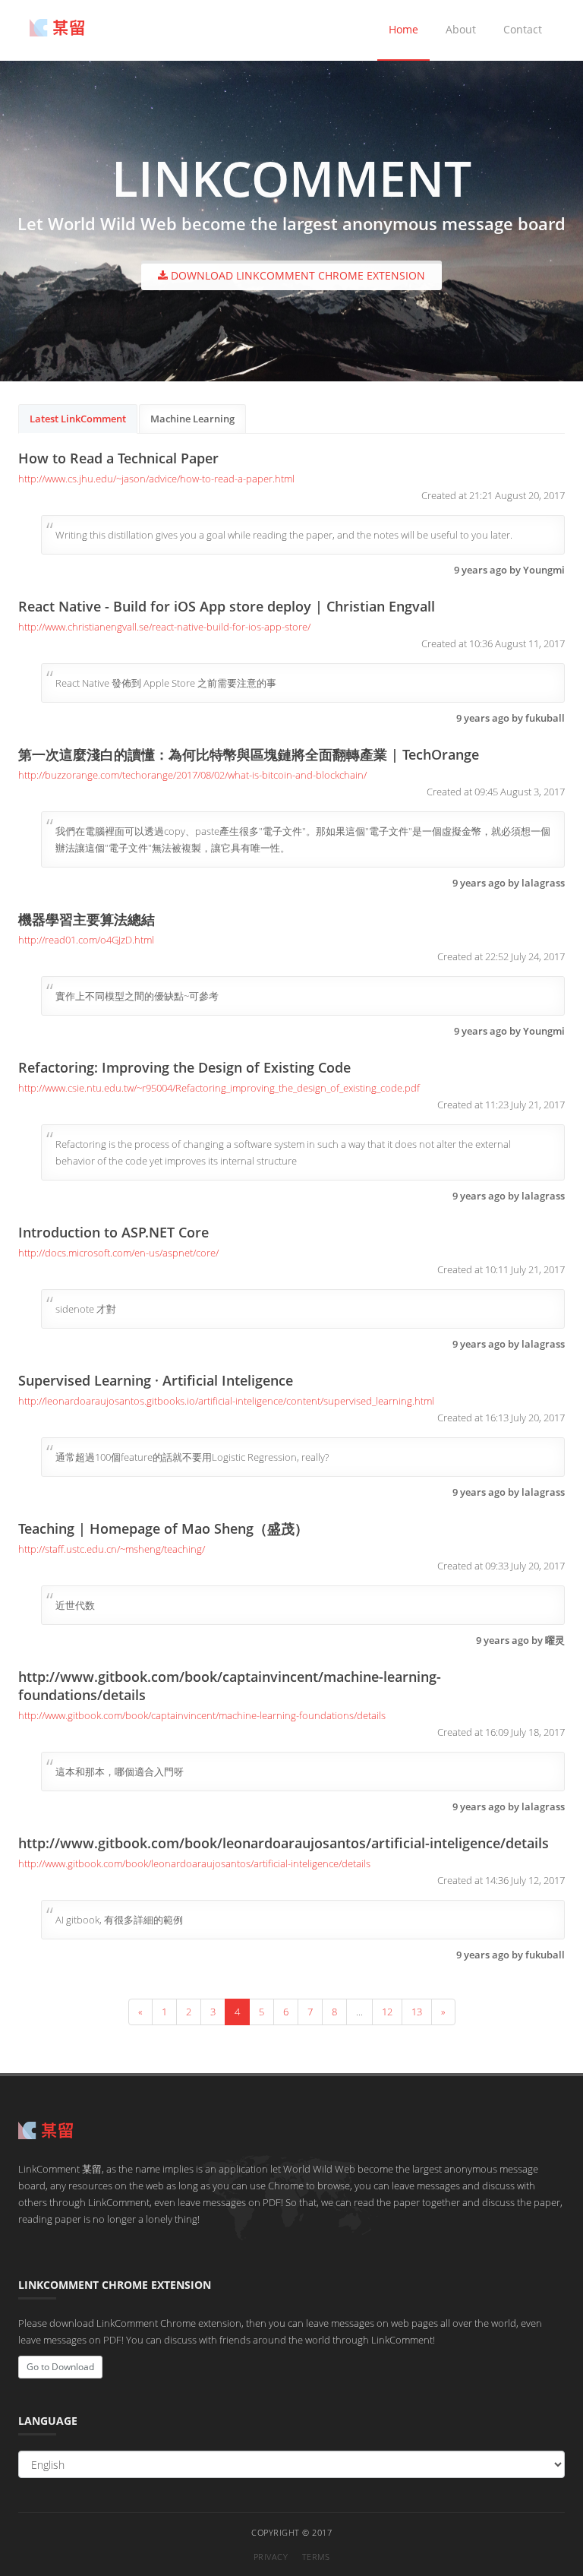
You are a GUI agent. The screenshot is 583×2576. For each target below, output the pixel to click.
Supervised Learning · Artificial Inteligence (156, 1380)
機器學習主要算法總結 (87, 919)
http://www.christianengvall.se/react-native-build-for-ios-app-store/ (164, 627)
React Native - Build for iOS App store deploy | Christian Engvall (227, 606)
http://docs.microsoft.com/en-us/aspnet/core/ (118, 1253)
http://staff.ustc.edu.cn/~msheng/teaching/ (112, 1549)
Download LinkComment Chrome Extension (296, 275)
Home (403, 29)
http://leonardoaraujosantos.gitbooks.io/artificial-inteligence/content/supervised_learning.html (226, 1401)
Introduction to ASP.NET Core (113, 1232)
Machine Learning (192, 419)
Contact (523, 29)
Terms (316, 2557)
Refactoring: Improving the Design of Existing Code (184, 1067)
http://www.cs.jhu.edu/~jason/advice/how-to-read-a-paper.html (156, 479)
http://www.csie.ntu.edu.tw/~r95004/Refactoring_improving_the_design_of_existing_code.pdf (219, 1088)
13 (417, 2012)
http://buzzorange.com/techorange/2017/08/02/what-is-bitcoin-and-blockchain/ (192, 775)
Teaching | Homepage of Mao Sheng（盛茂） (163, 1528)
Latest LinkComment (78, 419)
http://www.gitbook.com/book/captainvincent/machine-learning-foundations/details (202, 1715)
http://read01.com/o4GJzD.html (86, 940)
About (461, 29)
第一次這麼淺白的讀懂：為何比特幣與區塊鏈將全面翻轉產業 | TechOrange (249, 754)
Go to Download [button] (60, 2367)
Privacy (271, 2557)
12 (387, 2012)
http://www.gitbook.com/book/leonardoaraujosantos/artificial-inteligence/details (284, 1843)
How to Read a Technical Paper (118, 458)
